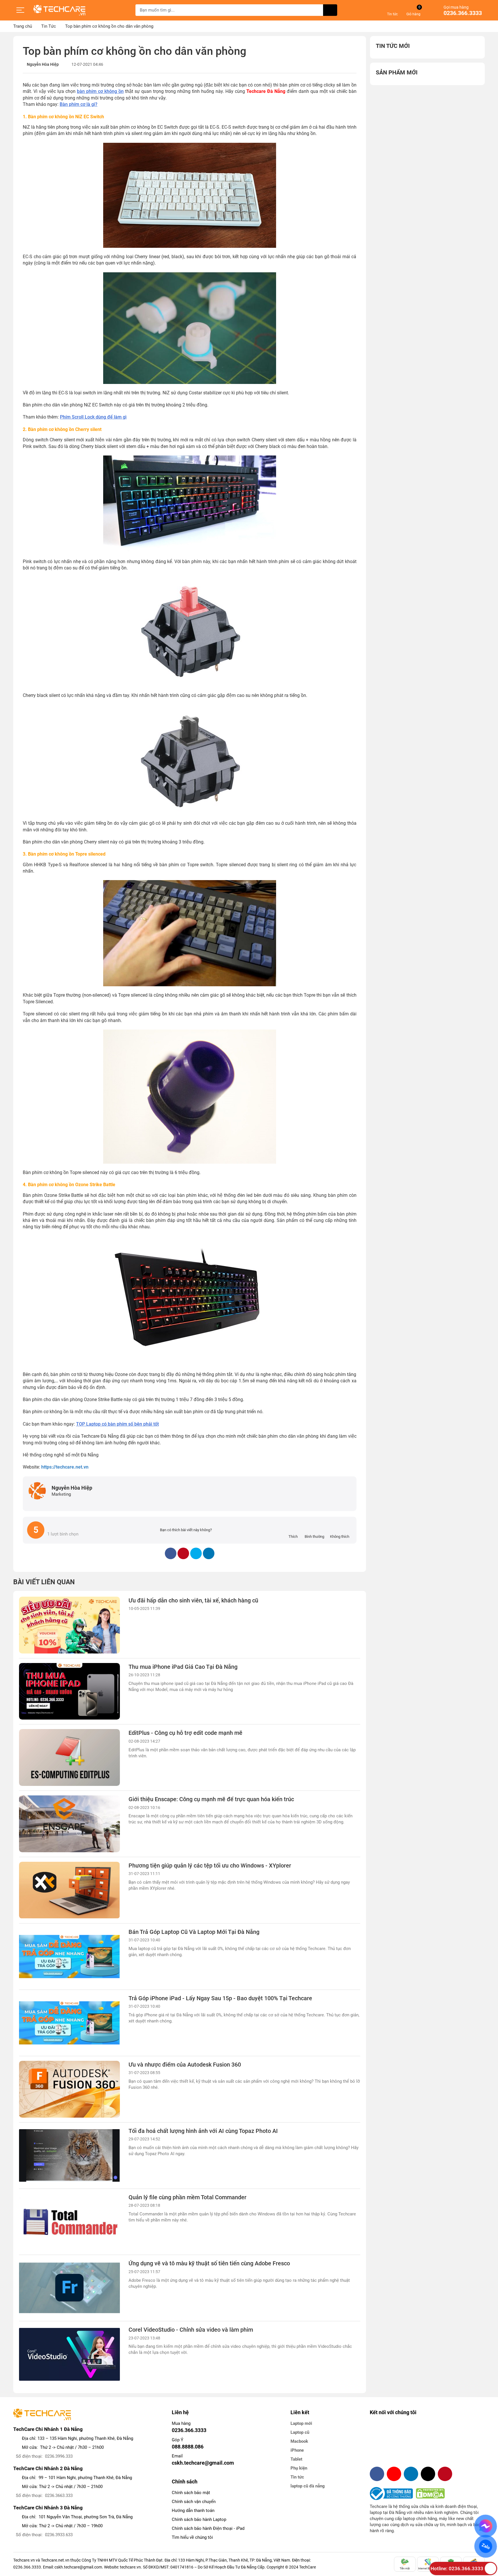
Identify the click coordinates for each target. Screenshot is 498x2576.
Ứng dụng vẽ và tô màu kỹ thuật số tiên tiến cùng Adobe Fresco (209, 2263)
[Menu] (20, 10)
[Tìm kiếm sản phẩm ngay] (330, 10)
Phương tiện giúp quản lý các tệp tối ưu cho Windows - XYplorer (210, 1866)
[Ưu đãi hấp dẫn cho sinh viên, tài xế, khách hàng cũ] (69, 1625)
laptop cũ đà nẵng (308, 2486)
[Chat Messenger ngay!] (485, 2526)
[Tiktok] (428, 2474)
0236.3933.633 (59, 2535)
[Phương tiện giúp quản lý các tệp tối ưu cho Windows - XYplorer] (69, 1890)
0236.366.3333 (463, 13)
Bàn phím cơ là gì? (79, 104)
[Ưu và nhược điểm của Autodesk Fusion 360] (69, 2089)
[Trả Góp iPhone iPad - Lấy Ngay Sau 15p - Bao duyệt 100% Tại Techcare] (69, 2023)
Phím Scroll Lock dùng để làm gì (93, 417)
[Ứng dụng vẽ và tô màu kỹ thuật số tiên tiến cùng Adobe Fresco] (69, 2288)
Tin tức (297, 2477)
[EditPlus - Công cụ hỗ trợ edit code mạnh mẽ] (69, 1757)
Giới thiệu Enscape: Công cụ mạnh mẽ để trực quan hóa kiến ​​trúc (211, 1799)
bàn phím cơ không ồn (100, 91)
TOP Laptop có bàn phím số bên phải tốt (117, 1424)
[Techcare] (59, 10)
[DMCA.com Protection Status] (430, 2493)
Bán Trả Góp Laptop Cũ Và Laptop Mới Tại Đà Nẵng (194, 1932)
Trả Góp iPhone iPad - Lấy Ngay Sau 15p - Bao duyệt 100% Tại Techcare (220, 1998)
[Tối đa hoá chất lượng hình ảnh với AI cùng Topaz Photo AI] (69, 2156)
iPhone (297, 2450)
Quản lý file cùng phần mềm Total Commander (187, 2197)
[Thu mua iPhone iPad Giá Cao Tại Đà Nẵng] (69, 1691)
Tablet (296, 2459)
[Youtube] (394, 2474)
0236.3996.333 (59, 2456)
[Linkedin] (411, 2474)
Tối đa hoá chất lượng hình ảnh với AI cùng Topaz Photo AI (203, 2131)
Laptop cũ (300, 2432)
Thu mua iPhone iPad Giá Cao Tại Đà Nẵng (183, 1667)
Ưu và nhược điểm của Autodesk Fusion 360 (185, 2065)
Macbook (299, 2441)
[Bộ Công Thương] (393, 2493)
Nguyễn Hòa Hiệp (43, 64)
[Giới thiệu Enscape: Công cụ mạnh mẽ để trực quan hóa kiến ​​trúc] (69, 1824)
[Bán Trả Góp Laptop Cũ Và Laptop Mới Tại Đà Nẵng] (69, 1957)
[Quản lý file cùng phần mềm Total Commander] (69, 2222)
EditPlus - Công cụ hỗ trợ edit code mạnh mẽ (185, 1733)
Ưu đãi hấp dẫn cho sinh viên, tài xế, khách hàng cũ (193, 1601)
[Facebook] (377, 2474)
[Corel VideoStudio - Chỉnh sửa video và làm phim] (69, 2354)
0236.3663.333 (59, 2496)
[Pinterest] (445, 2474)
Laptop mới (301, 2423)
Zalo (485, 2546)
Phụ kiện (299, 2468)
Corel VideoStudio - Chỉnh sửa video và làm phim (191, 2330)
